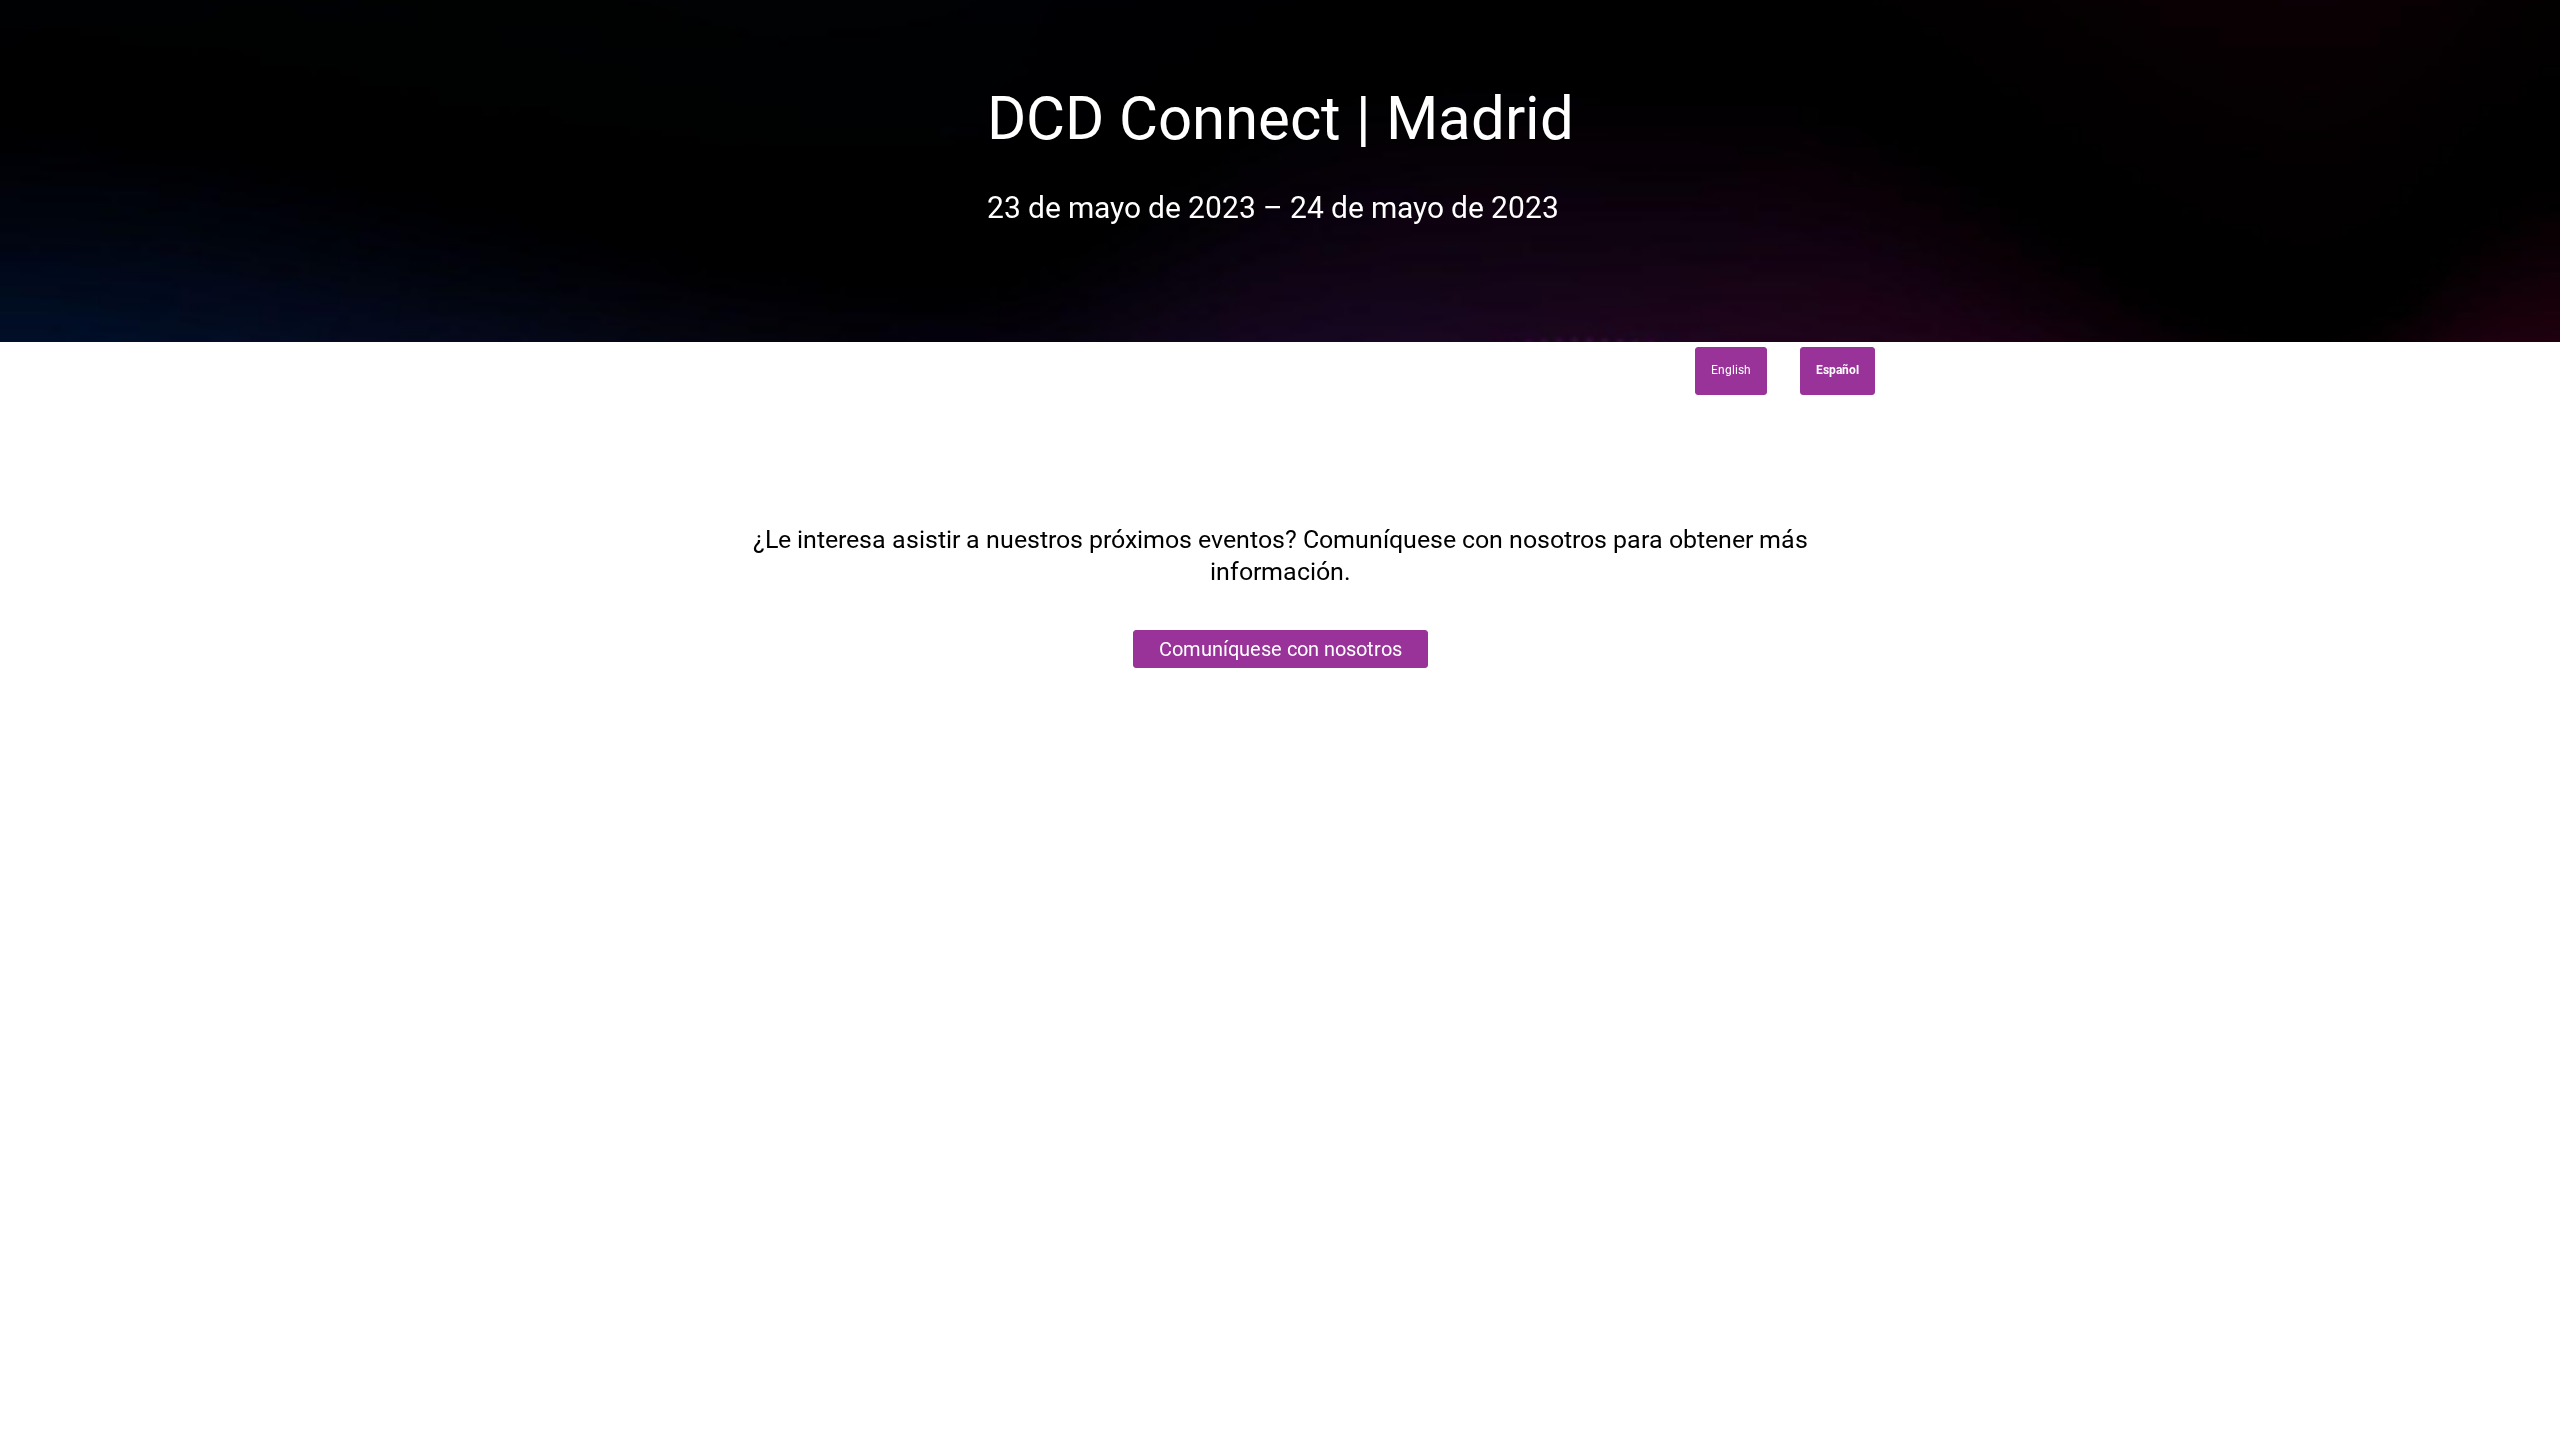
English (1731, 370)
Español (1837, 370)
